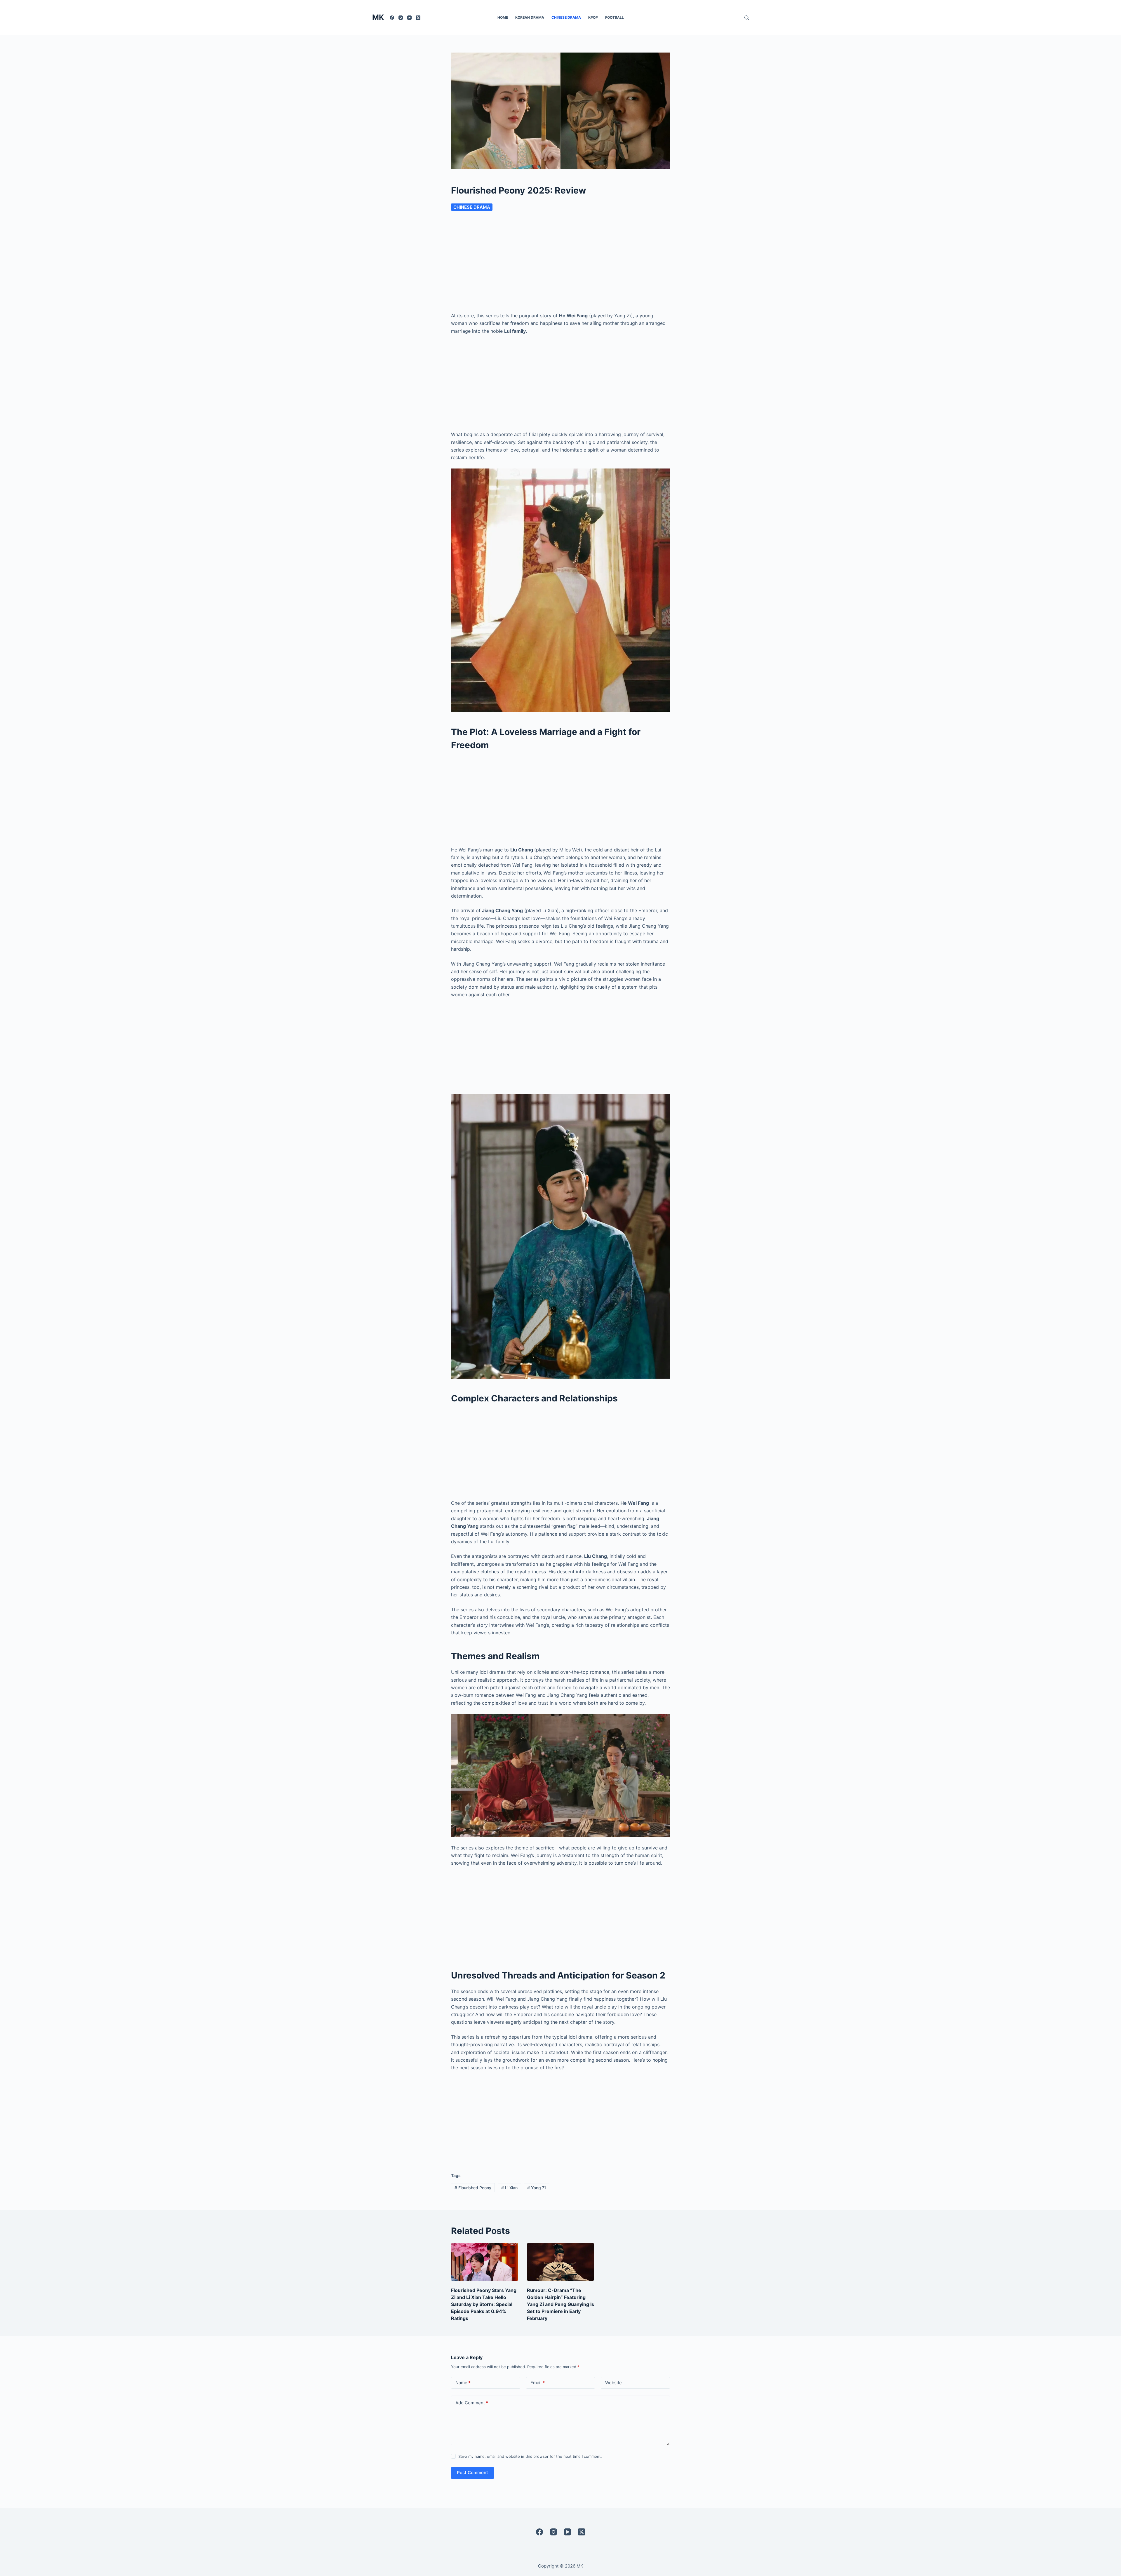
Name (463, 2383)
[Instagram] (401, 18)
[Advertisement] (560, 264)
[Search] (747, 18)
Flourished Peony (473, 2188)
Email (538, 2383)
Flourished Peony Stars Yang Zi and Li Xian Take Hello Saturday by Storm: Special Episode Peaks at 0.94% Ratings (484, 2304)
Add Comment (472, 2403)
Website (613, 2383)
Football (615, 17)
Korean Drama (530, 17)
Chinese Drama (566, 17)
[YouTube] (409, 18)
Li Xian (509, 2188)
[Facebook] (392, 18)
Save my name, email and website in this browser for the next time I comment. (530, 2456)
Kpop (593, 17)
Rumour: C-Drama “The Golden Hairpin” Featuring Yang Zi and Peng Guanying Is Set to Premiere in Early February (560, 2304)
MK (378, 17)
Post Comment (472, 2473)
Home (503, 17)
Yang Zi (536, 2188)
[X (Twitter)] (418, 18)
